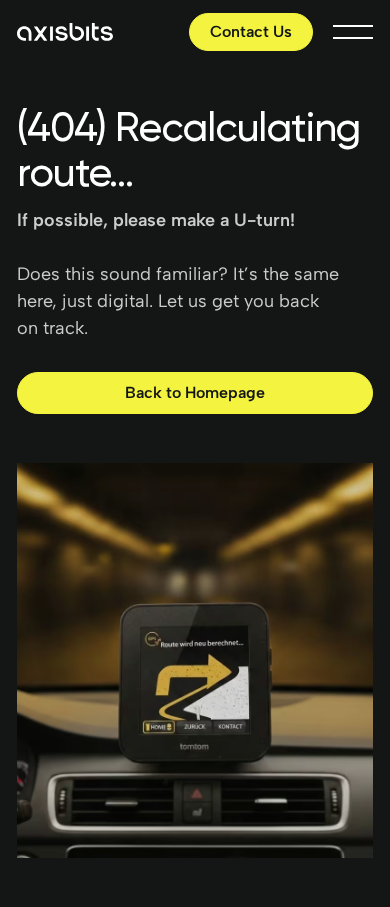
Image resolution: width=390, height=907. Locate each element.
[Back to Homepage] (195, 393)
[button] (353, 32)
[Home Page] (65, 32)
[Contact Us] (251, 32)
